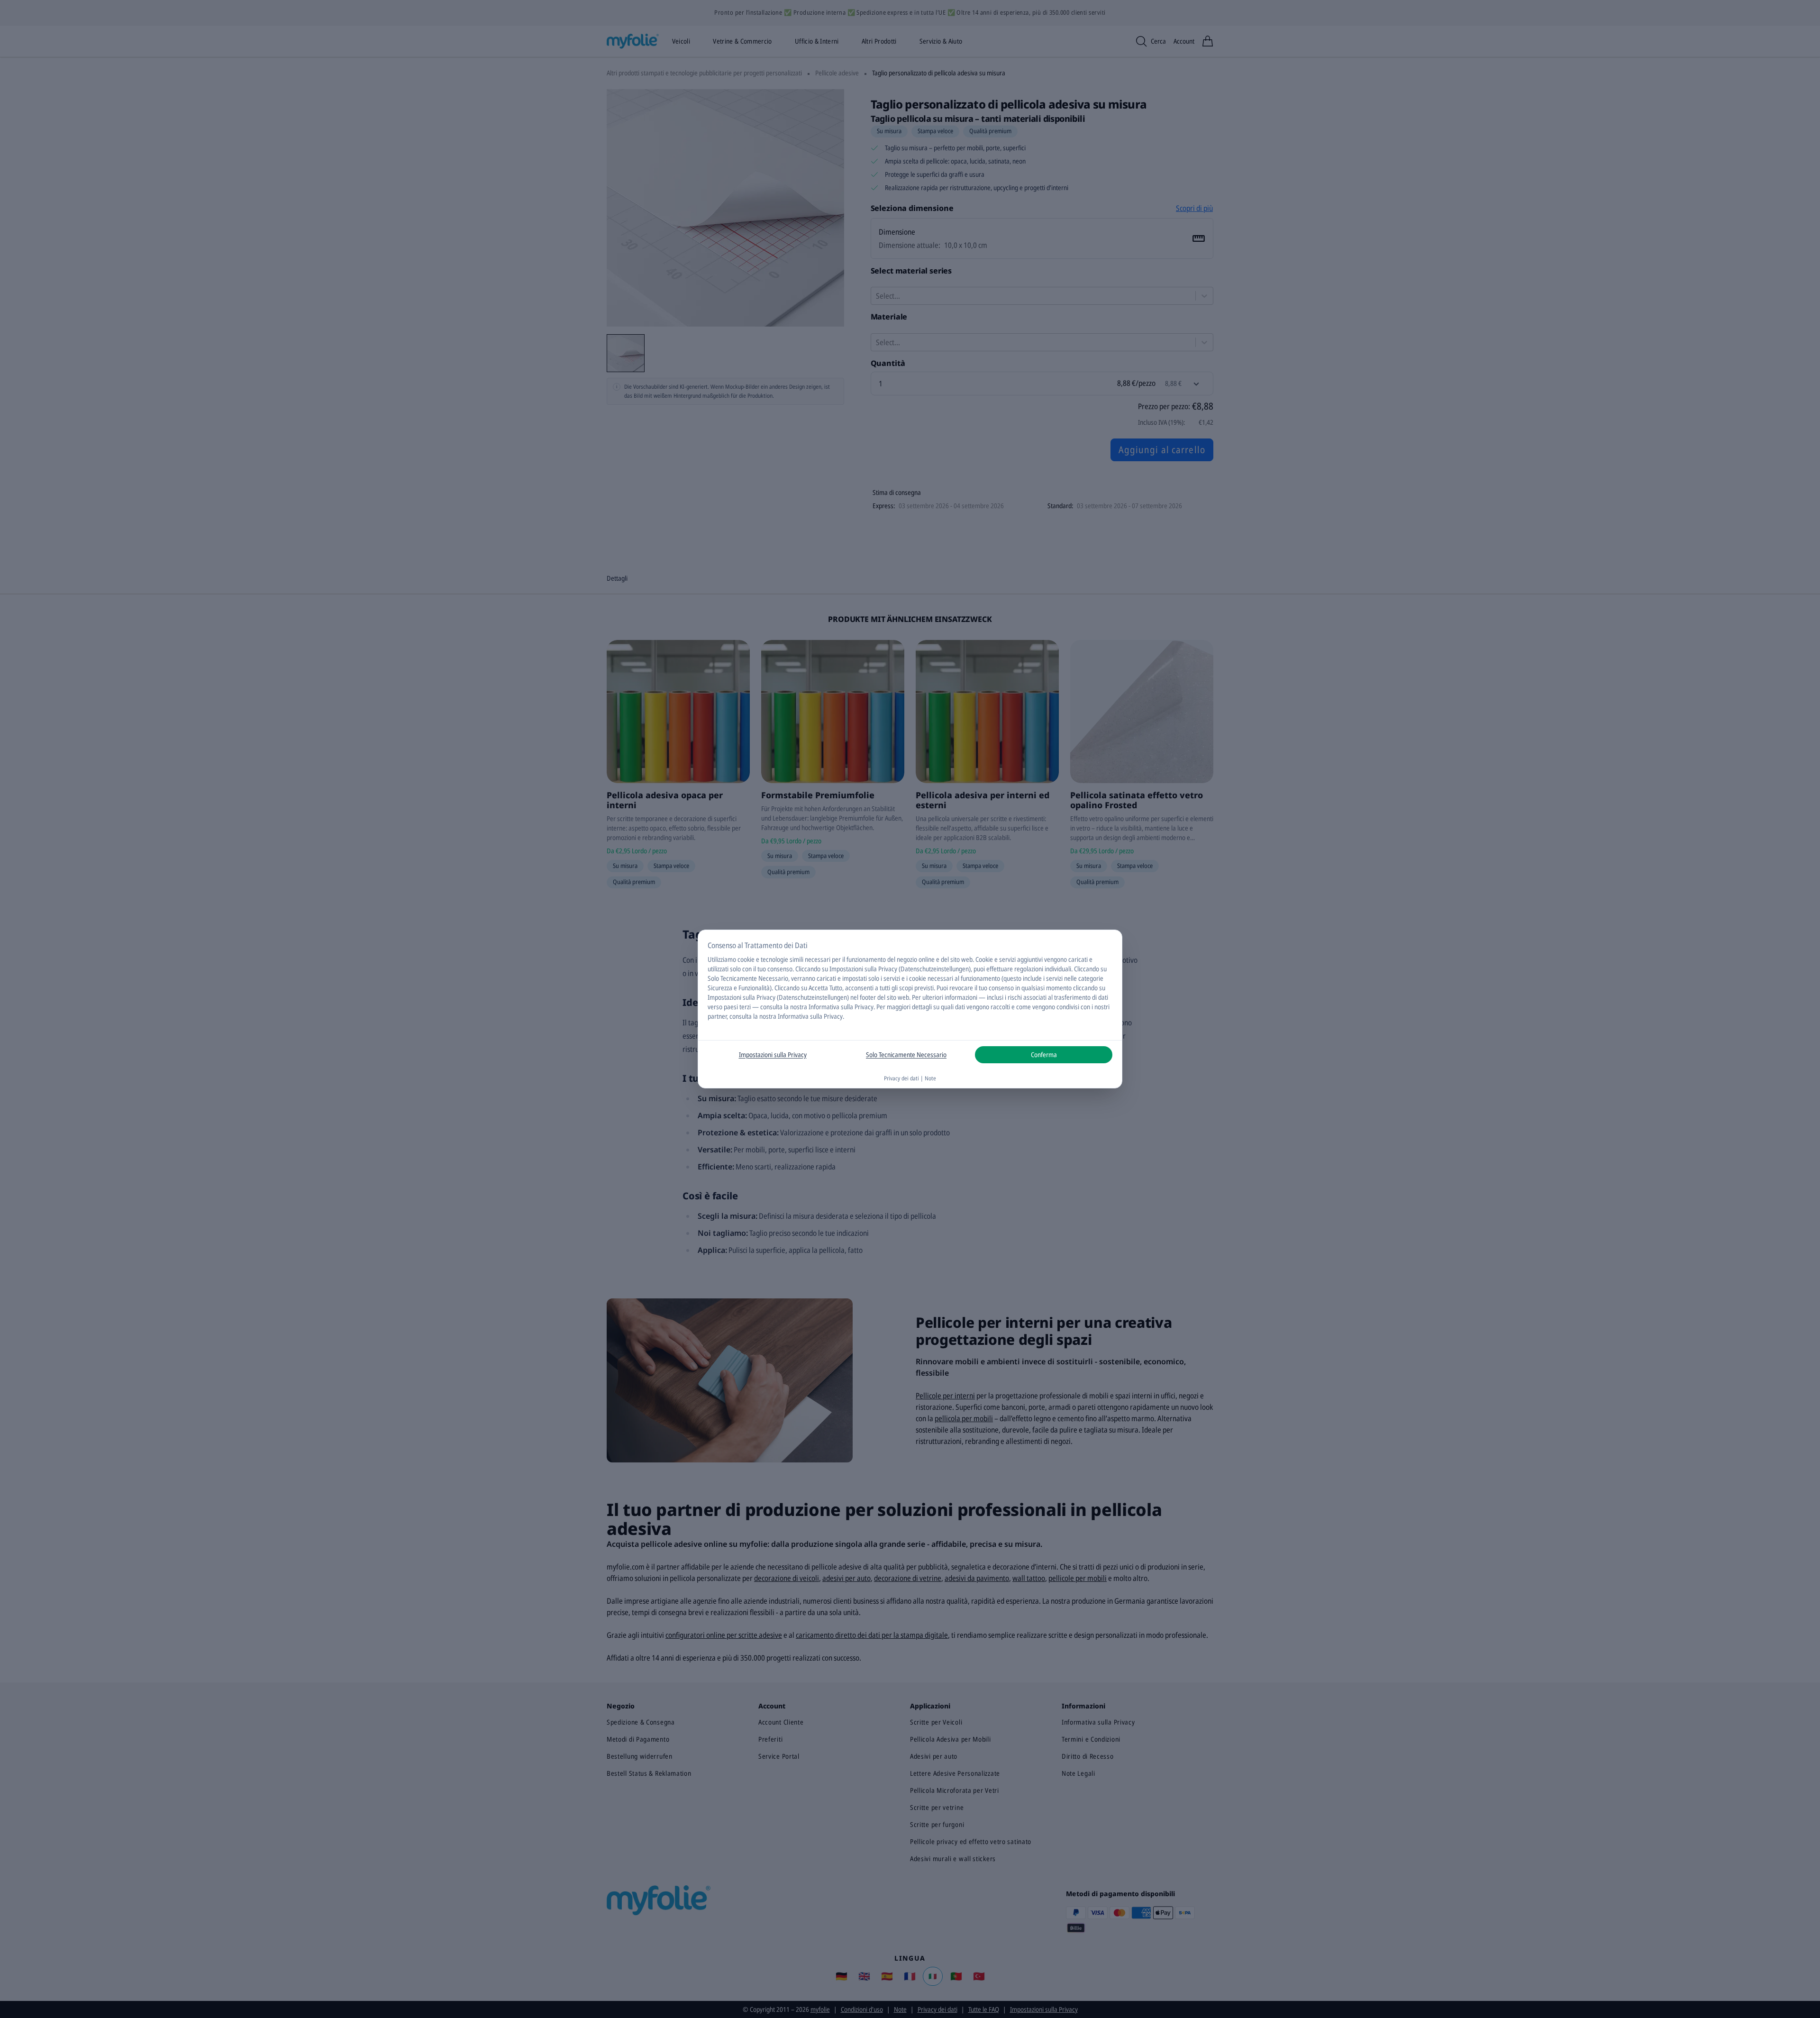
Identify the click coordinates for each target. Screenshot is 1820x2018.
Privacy (864, 1007)
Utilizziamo (722, 959)
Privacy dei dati (901, 1078)
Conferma (1044, 1055)
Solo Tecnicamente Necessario (906, 1055)
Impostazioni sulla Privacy (773, 1055)
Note (930, 1078)
